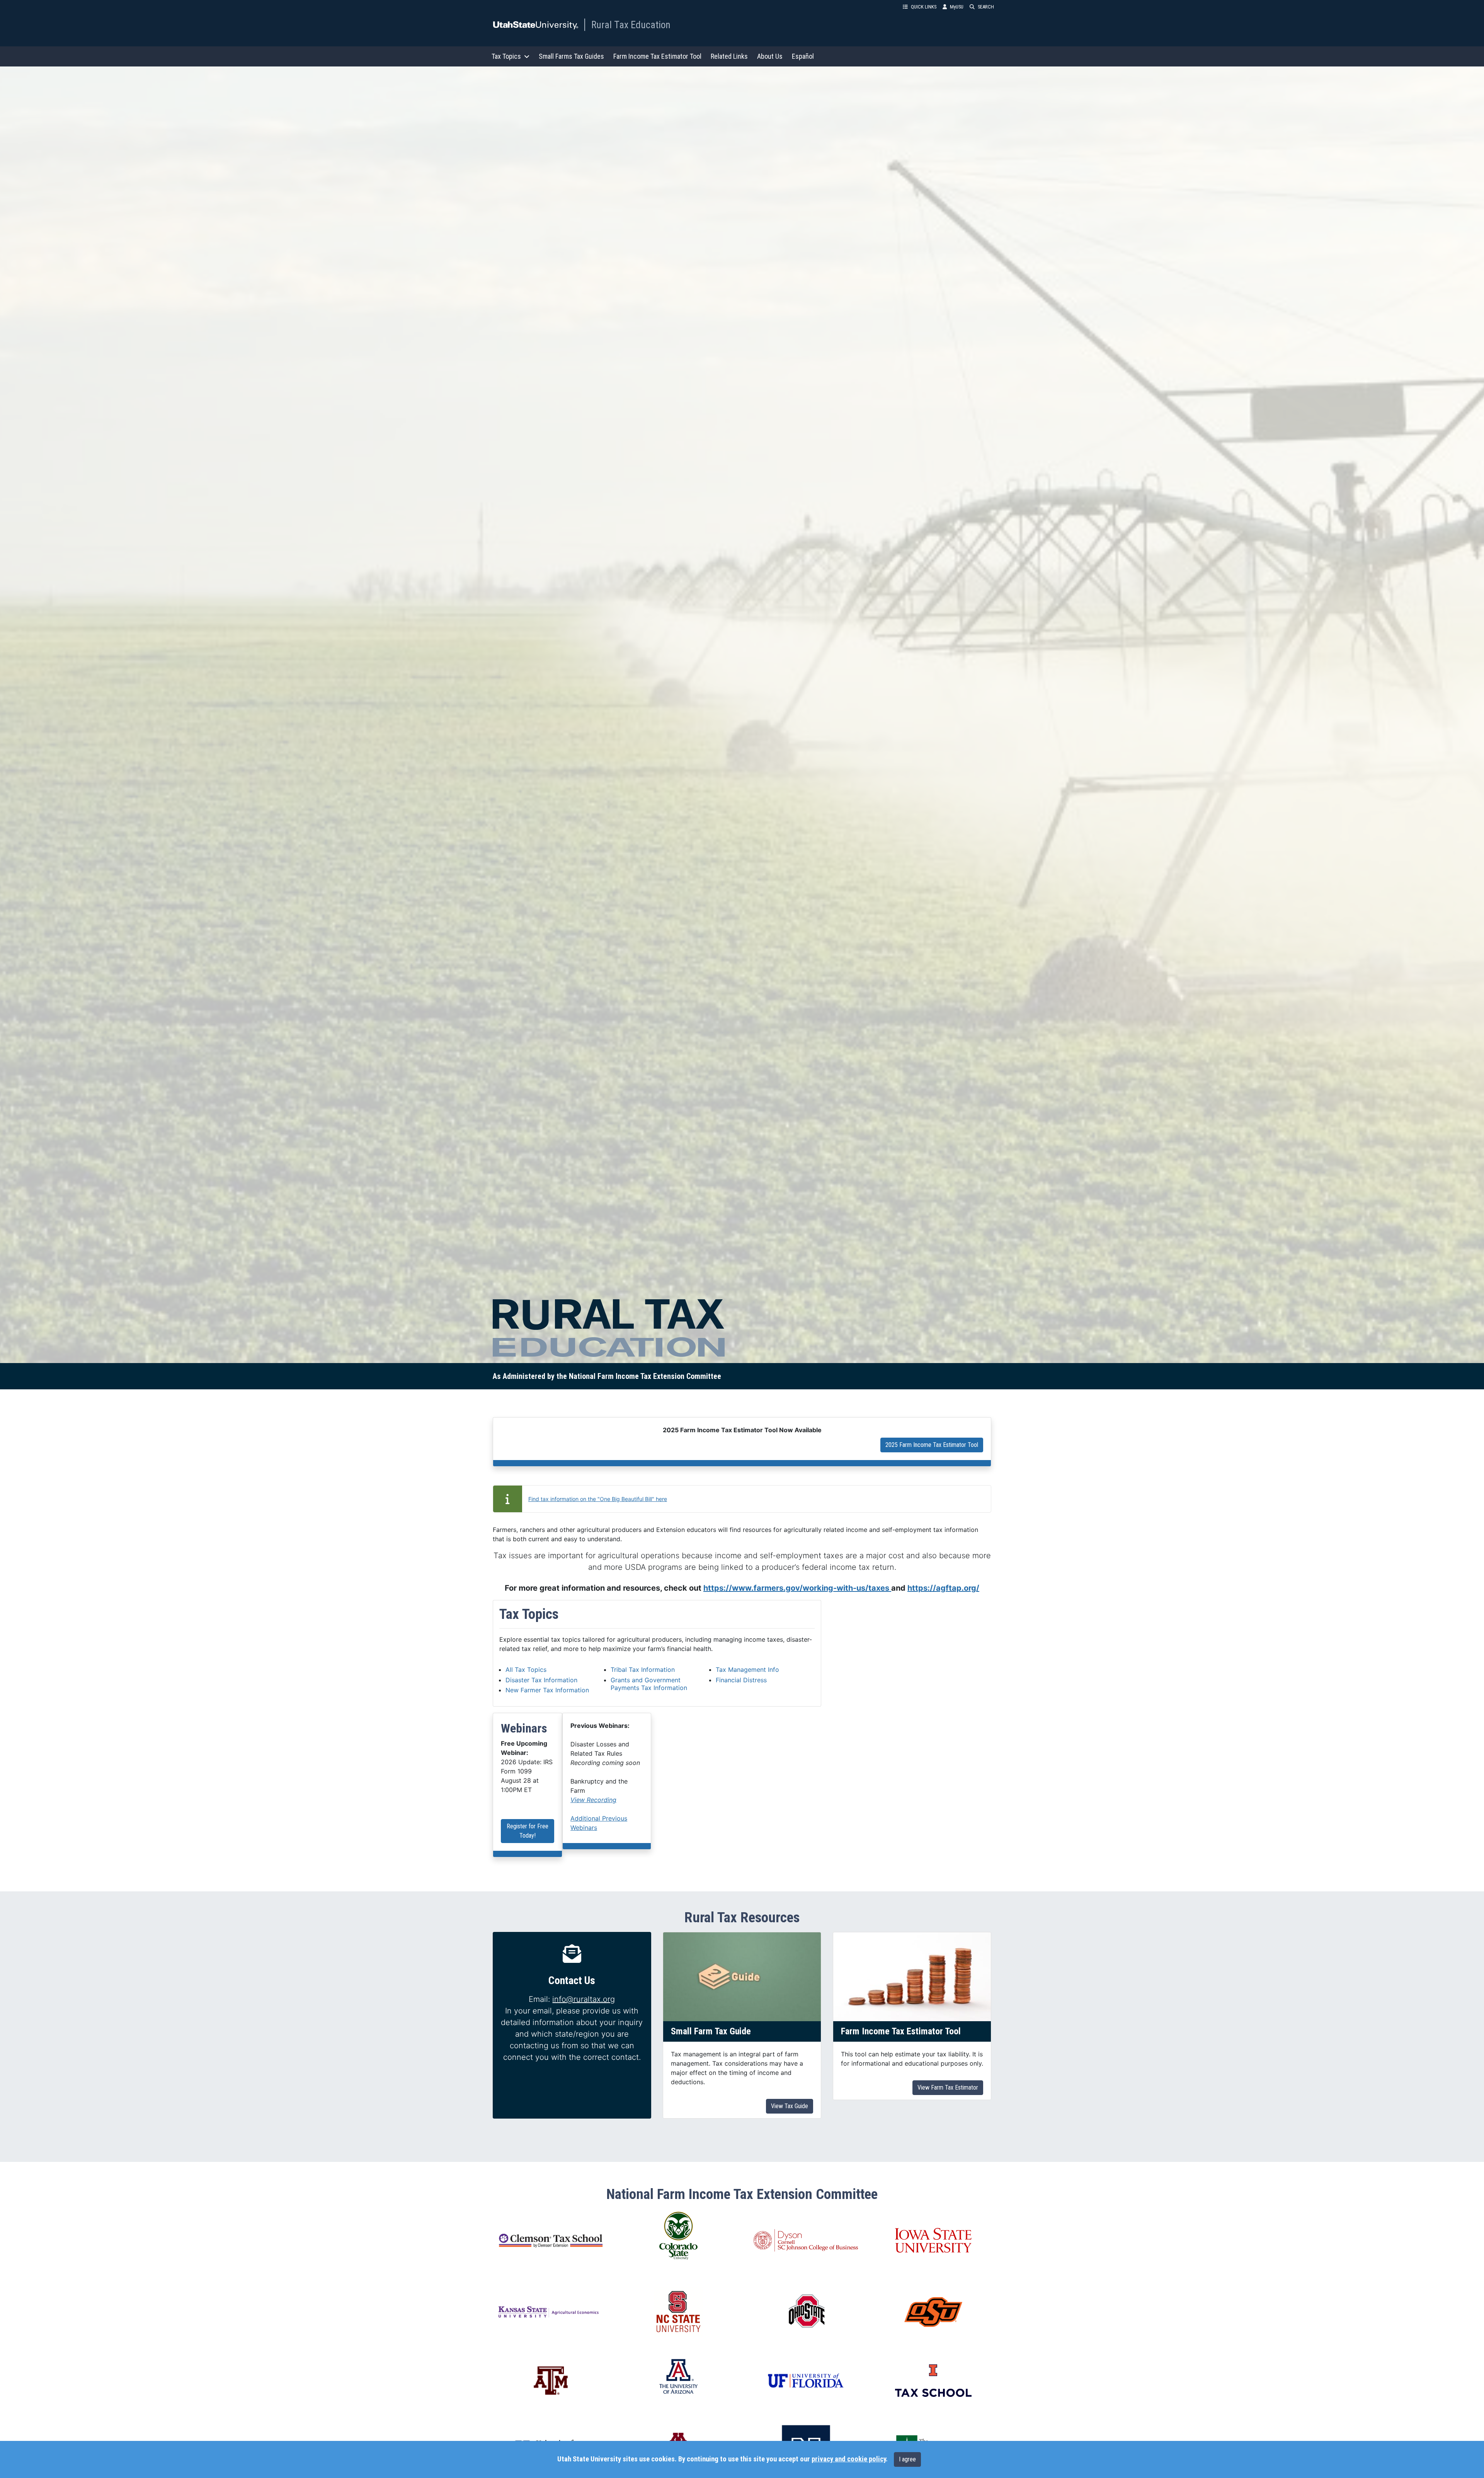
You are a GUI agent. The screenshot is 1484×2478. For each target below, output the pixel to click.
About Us (770, 56)
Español (803, 56)
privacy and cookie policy (849, 2459)
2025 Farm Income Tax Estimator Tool (932, 1445)
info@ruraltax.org (584, 1999)
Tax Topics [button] (506, 56)
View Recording (593, 1800)
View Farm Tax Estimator (948, 2087)
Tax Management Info (747, 1670)
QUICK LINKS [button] (924, 7)
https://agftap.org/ (943, 1588)
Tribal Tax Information (643, 1670)
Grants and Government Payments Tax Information (649, 1684)
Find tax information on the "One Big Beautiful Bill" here (598, 1499)
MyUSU (957, 7)
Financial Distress (741, 1680)
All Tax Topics (526, 1670)
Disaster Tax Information (541, 1680)
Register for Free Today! (528, 1831)
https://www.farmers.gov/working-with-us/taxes (797, 1588)
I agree (907, 2459)
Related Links (729, 56)
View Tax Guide (790, 2106)
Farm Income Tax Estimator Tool (657, 56)
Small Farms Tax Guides (571, 56)
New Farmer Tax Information (547, 1690)
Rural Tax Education (631, 25)
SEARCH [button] (986, 7)
